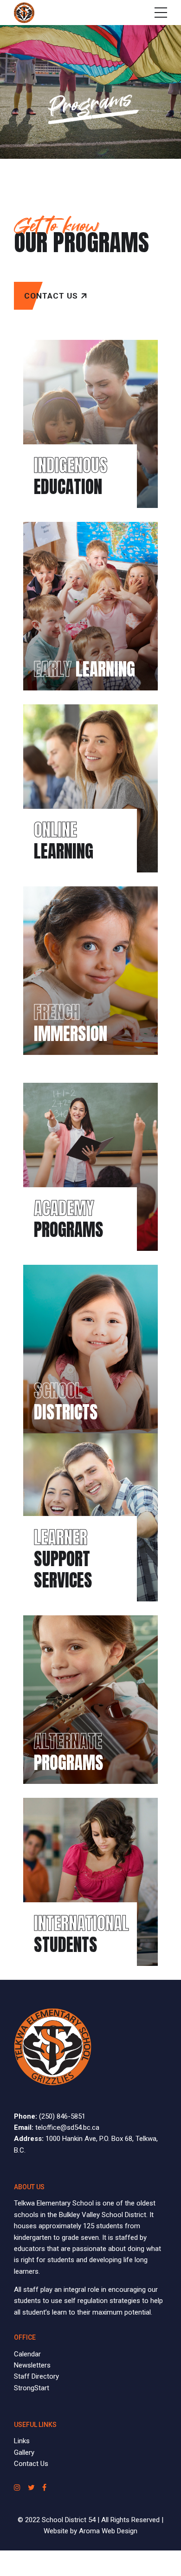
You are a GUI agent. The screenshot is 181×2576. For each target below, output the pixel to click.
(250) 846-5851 (62, 2116)
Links (22, 2441)
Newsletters (32, 2365)
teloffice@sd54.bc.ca (67, 2127)
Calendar (27, 2354)
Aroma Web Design (108, 2531)
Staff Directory (36, 2376)
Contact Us (31, 2464)
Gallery (24, 2452)
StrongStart (32, 2388)
